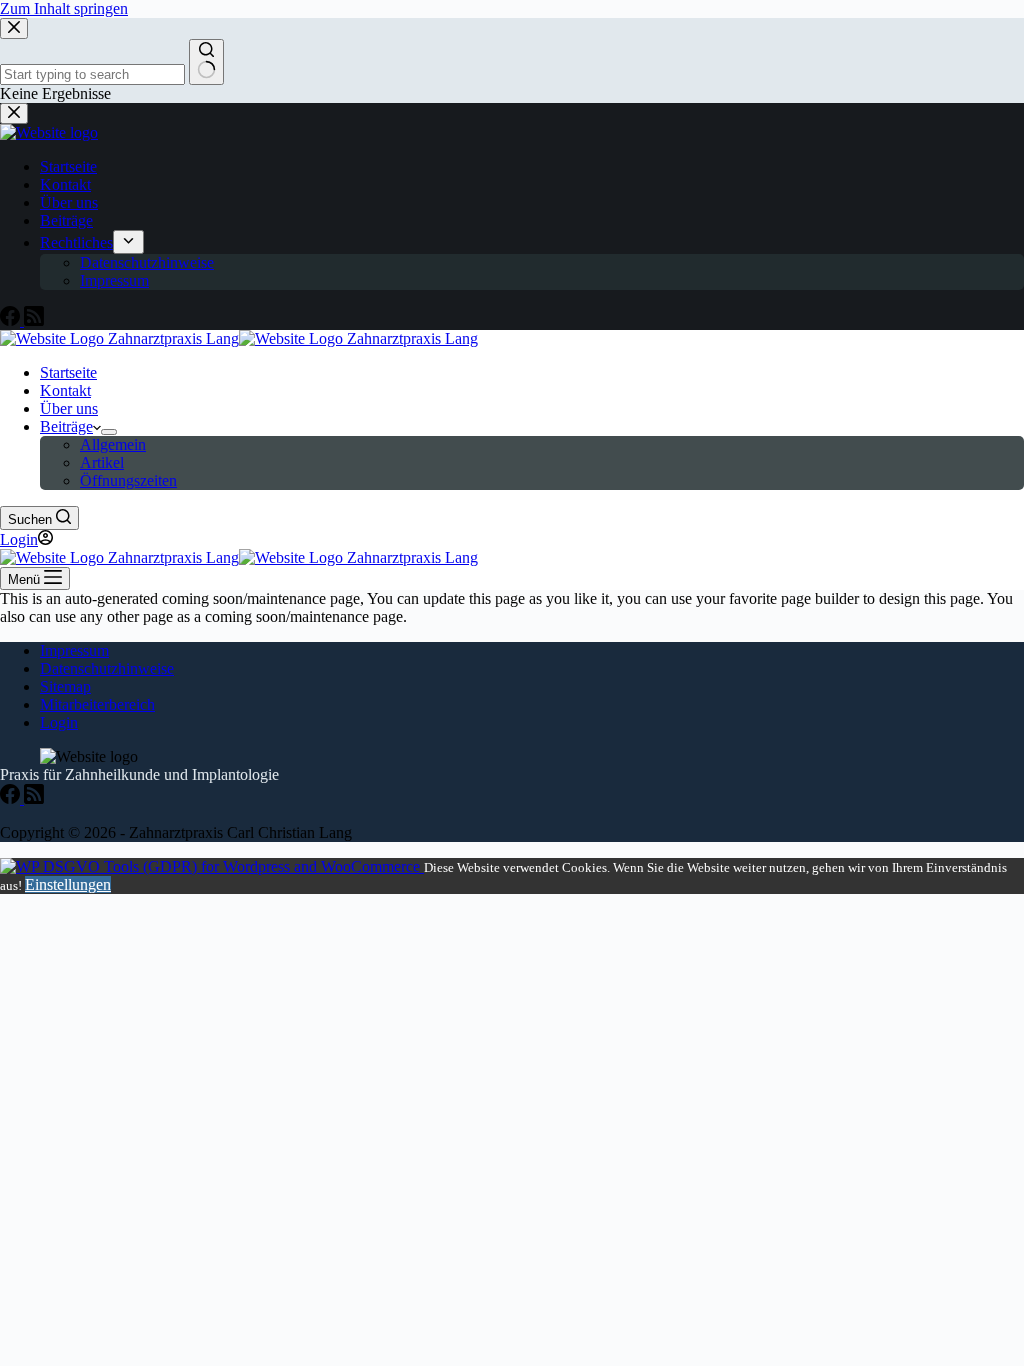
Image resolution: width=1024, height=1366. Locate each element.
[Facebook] (12, 798)
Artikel (102, 462)
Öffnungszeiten (128, 480)
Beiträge (66, 426)
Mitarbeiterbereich (97, 704)
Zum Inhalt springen (64, 8)
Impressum (74, 650)
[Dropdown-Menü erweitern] (109, 432)
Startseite (68, 372)
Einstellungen (68, 884)
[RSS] (34, 798)
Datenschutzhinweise (107, 668)
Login (59, 722)
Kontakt (65, 390)
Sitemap (65, 686)
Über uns (69, 408)
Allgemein (113, 444)
